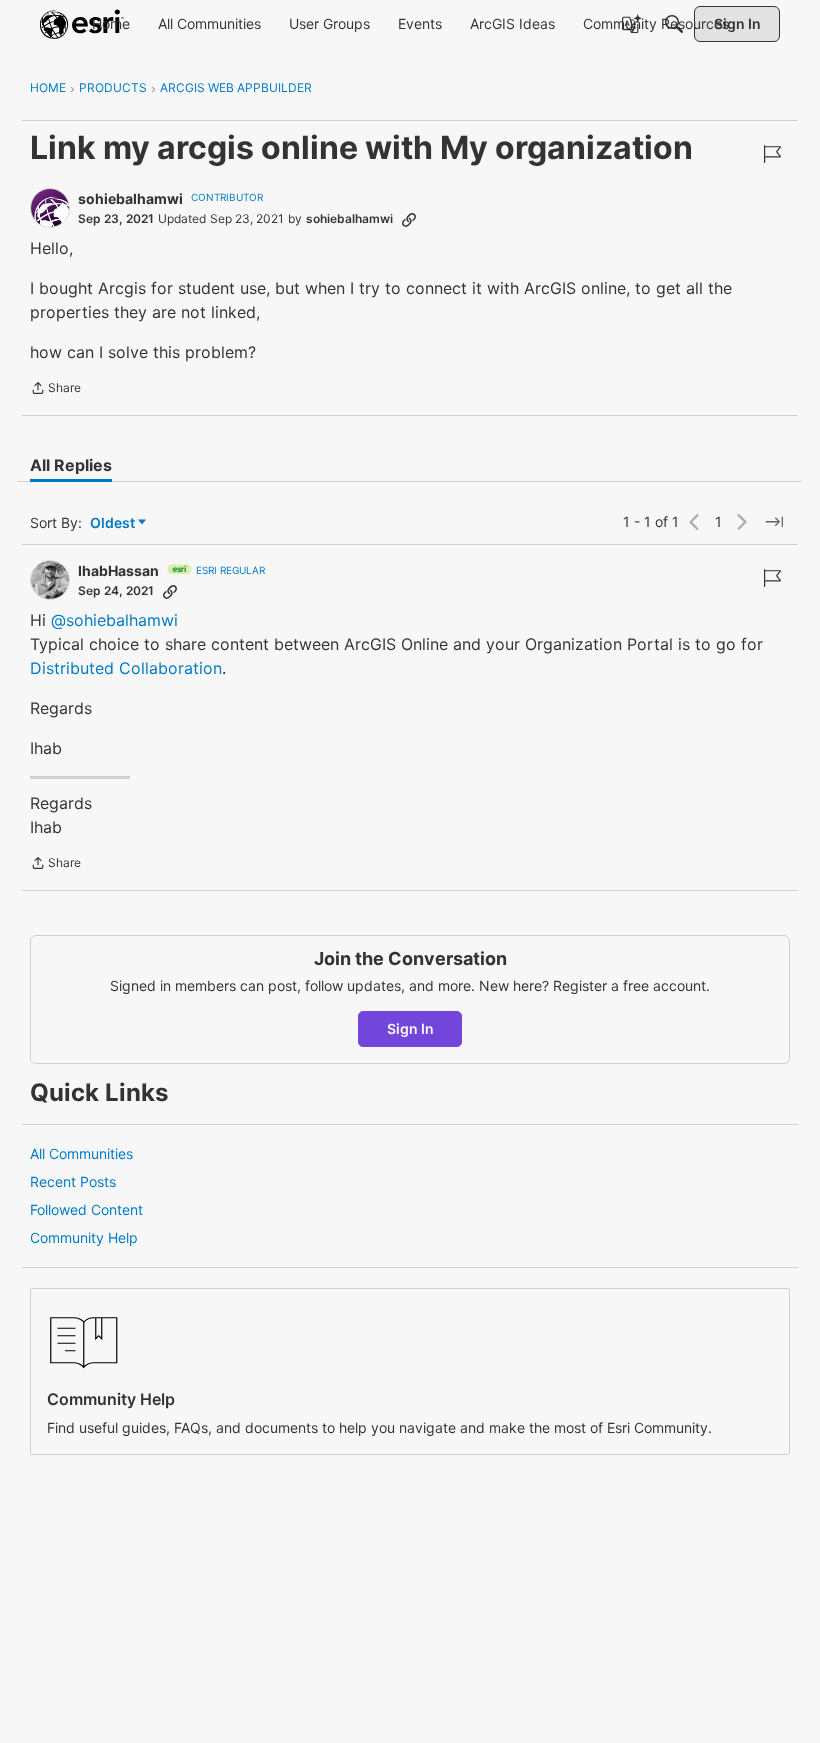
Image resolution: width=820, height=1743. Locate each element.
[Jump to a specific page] (774, 522)
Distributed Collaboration (126, 668)
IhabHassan (118, 570)
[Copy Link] (409, 219)
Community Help (84, 1237)
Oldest (114, 523)
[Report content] (772, 154)
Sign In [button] (410, 1028)
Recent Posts (73, 1181)
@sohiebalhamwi (114, 620)
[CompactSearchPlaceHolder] (674, 24)
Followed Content (86, 1209)
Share (55, 390)
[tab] (71, 465)
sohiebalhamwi (130, 198)
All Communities (81, 1153)
